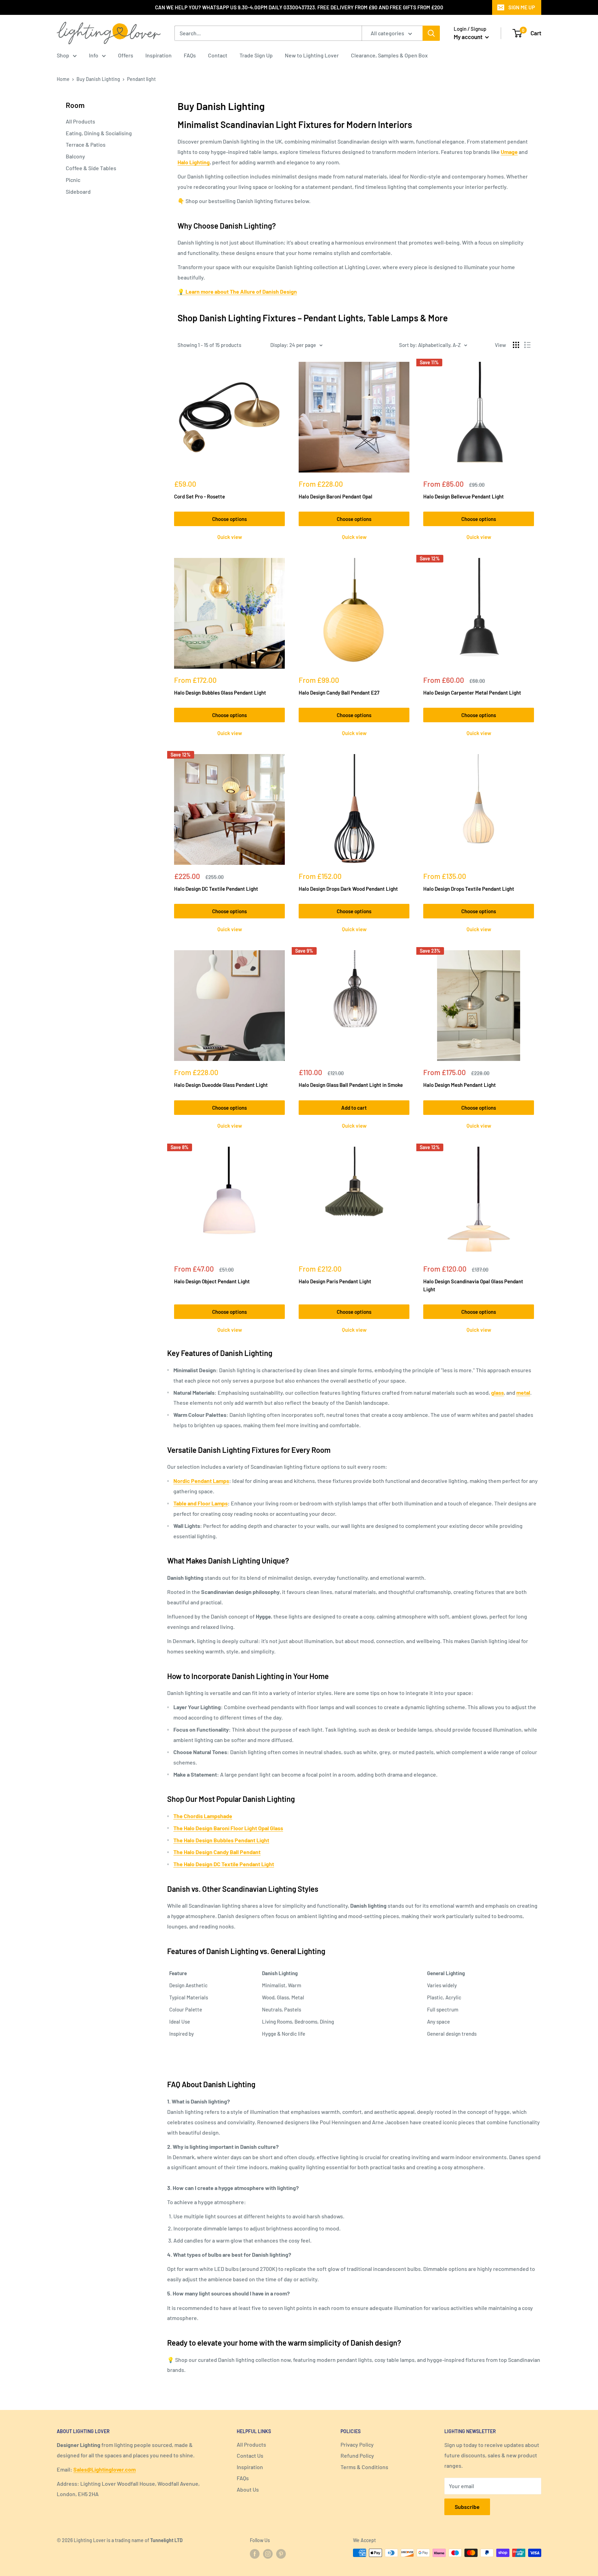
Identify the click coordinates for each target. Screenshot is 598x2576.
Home (63, 79)
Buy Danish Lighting (98, 79)
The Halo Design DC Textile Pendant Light (224, 1864)
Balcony (75, 156)
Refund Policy (357, 2455)
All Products (80, 121)
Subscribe (467, 2507)
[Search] (431, 33)
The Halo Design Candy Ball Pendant (217, 1852)
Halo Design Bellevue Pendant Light (464, 496)
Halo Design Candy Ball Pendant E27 (339, 693)
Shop (63, 55)
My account (469, 37)
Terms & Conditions (364, 2467)
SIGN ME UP (522, 7)
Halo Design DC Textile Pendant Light (216, 889)
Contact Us (250, 2455)
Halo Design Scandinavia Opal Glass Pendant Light (473, 1285)
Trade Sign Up (256, 55)
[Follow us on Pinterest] (281, 2554)
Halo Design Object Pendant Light (212, 1281)
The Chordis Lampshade (203, 1816)
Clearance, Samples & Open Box (389, 55)
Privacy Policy (357, 2444)
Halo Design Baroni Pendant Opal (336, 496)
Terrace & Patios (86, 144)
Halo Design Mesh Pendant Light (460, 1085)
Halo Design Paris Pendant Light (335, 1281)
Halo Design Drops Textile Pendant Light (469, 889)
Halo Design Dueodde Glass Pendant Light (221, 1085)
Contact (218, 55)
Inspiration (158, 55)
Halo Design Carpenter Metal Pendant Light (472, 693)
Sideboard (78, 191)
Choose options (229, 519)
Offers (126, 55)
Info (94, 55)
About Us (248, 2489)
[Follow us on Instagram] (268, 2554)
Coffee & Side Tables (91, 168)
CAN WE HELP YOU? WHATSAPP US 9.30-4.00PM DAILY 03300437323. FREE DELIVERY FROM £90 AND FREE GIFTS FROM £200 (299, 7)
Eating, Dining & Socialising (99, 133)
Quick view (230, 537)
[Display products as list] (527, 345)
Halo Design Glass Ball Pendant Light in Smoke (351, 1085)
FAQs (190, 55)
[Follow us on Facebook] (255, 2554)
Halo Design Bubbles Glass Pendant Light (220, 693)
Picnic (73, 180)
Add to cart (354, 1108)
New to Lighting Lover (312, 55)
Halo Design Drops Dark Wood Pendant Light (348, 889)
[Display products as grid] (516, 345)
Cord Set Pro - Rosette (200, 496)
